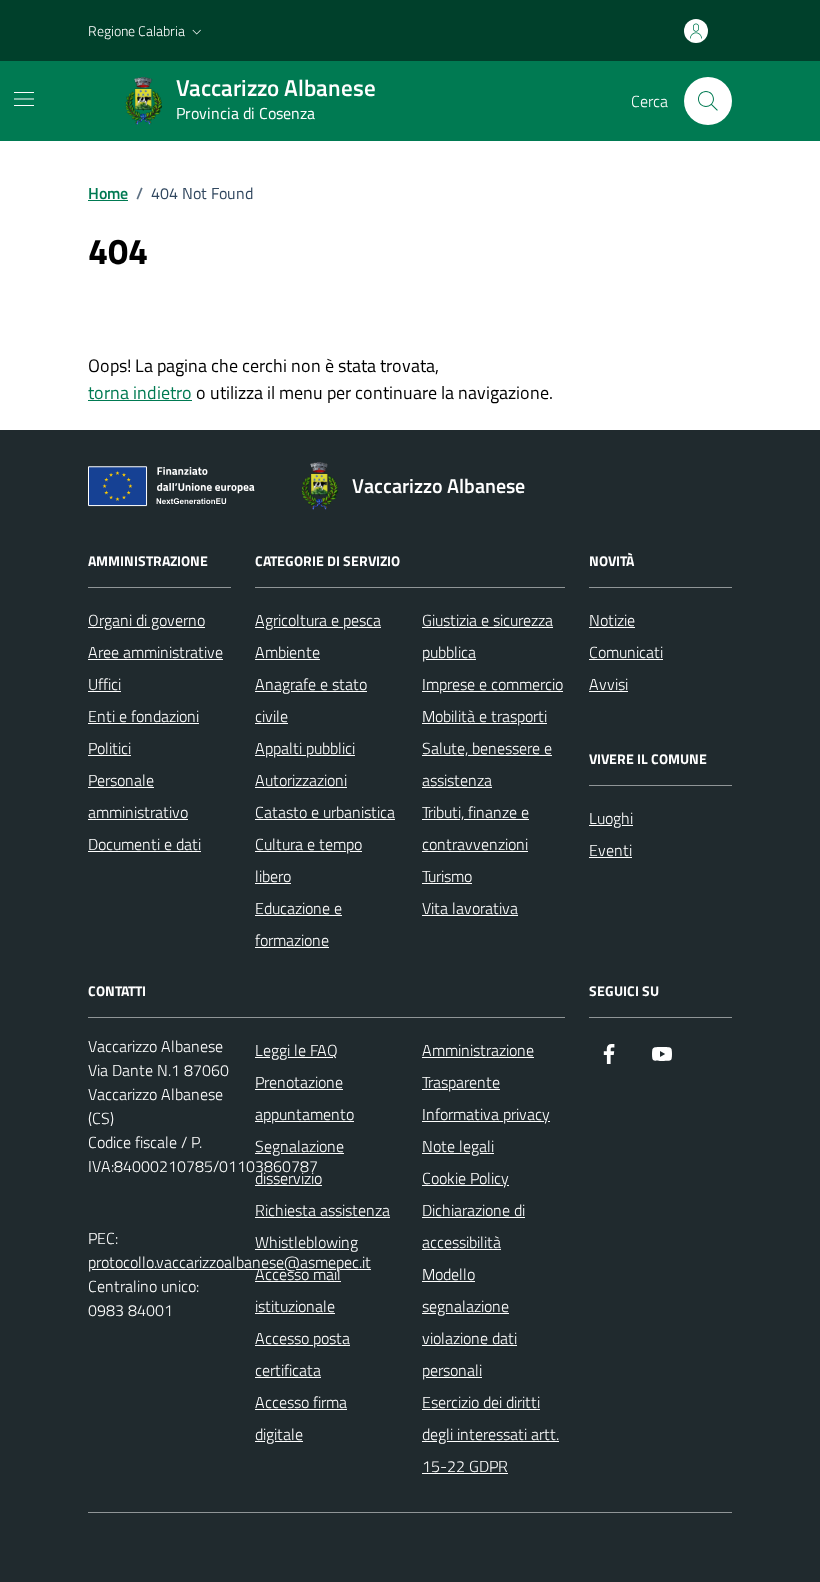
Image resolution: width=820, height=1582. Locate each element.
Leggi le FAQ (296, 1050)
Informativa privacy (486, 1114)
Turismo (447, 876)
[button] (147, 31)
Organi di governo (146, 620)
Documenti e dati (144, 844)
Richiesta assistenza (322, 1210)
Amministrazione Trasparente (478, 1066)
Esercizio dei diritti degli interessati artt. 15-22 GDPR (490, 1434)
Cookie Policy (465, 1178)
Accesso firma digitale (301, 1418)
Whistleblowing (306, 1242)
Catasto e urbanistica (325, 812)
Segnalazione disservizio (299, 1162)
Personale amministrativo (138, 796)
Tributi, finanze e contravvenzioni (475, 828)
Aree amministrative (155, 652)
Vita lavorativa (470, 908)
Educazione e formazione (298, 924)
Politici (109, 748)
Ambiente (287, 652)
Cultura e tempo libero (308, 860)
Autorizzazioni (301, 780)
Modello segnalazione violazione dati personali (469, 1322)
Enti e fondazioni (143, 716)
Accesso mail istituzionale (298, 1290)
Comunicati (626, 652)
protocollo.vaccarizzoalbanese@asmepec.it (229, 1262)
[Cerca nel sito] (708, 101)
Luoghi (611, 818)
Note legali (458, 1146)
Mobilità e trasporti (484, 716)
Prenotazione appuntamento (304, 1098)
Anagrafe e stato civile (311, 700)
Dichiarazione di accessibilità (473, 1226)
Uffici (104, 684)
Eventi (610, 850)
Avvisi (608, 684)
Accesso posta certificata (302, 1354)
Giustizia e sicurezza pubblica (487, 636)
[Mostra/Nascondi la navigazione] (24, 99)
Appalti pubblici (305, 748)
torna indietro (140, 392)
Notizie (612, 620)
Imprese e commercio (492, 684)
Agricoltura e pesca (318, 620)
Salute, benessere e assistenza (487, 764)
